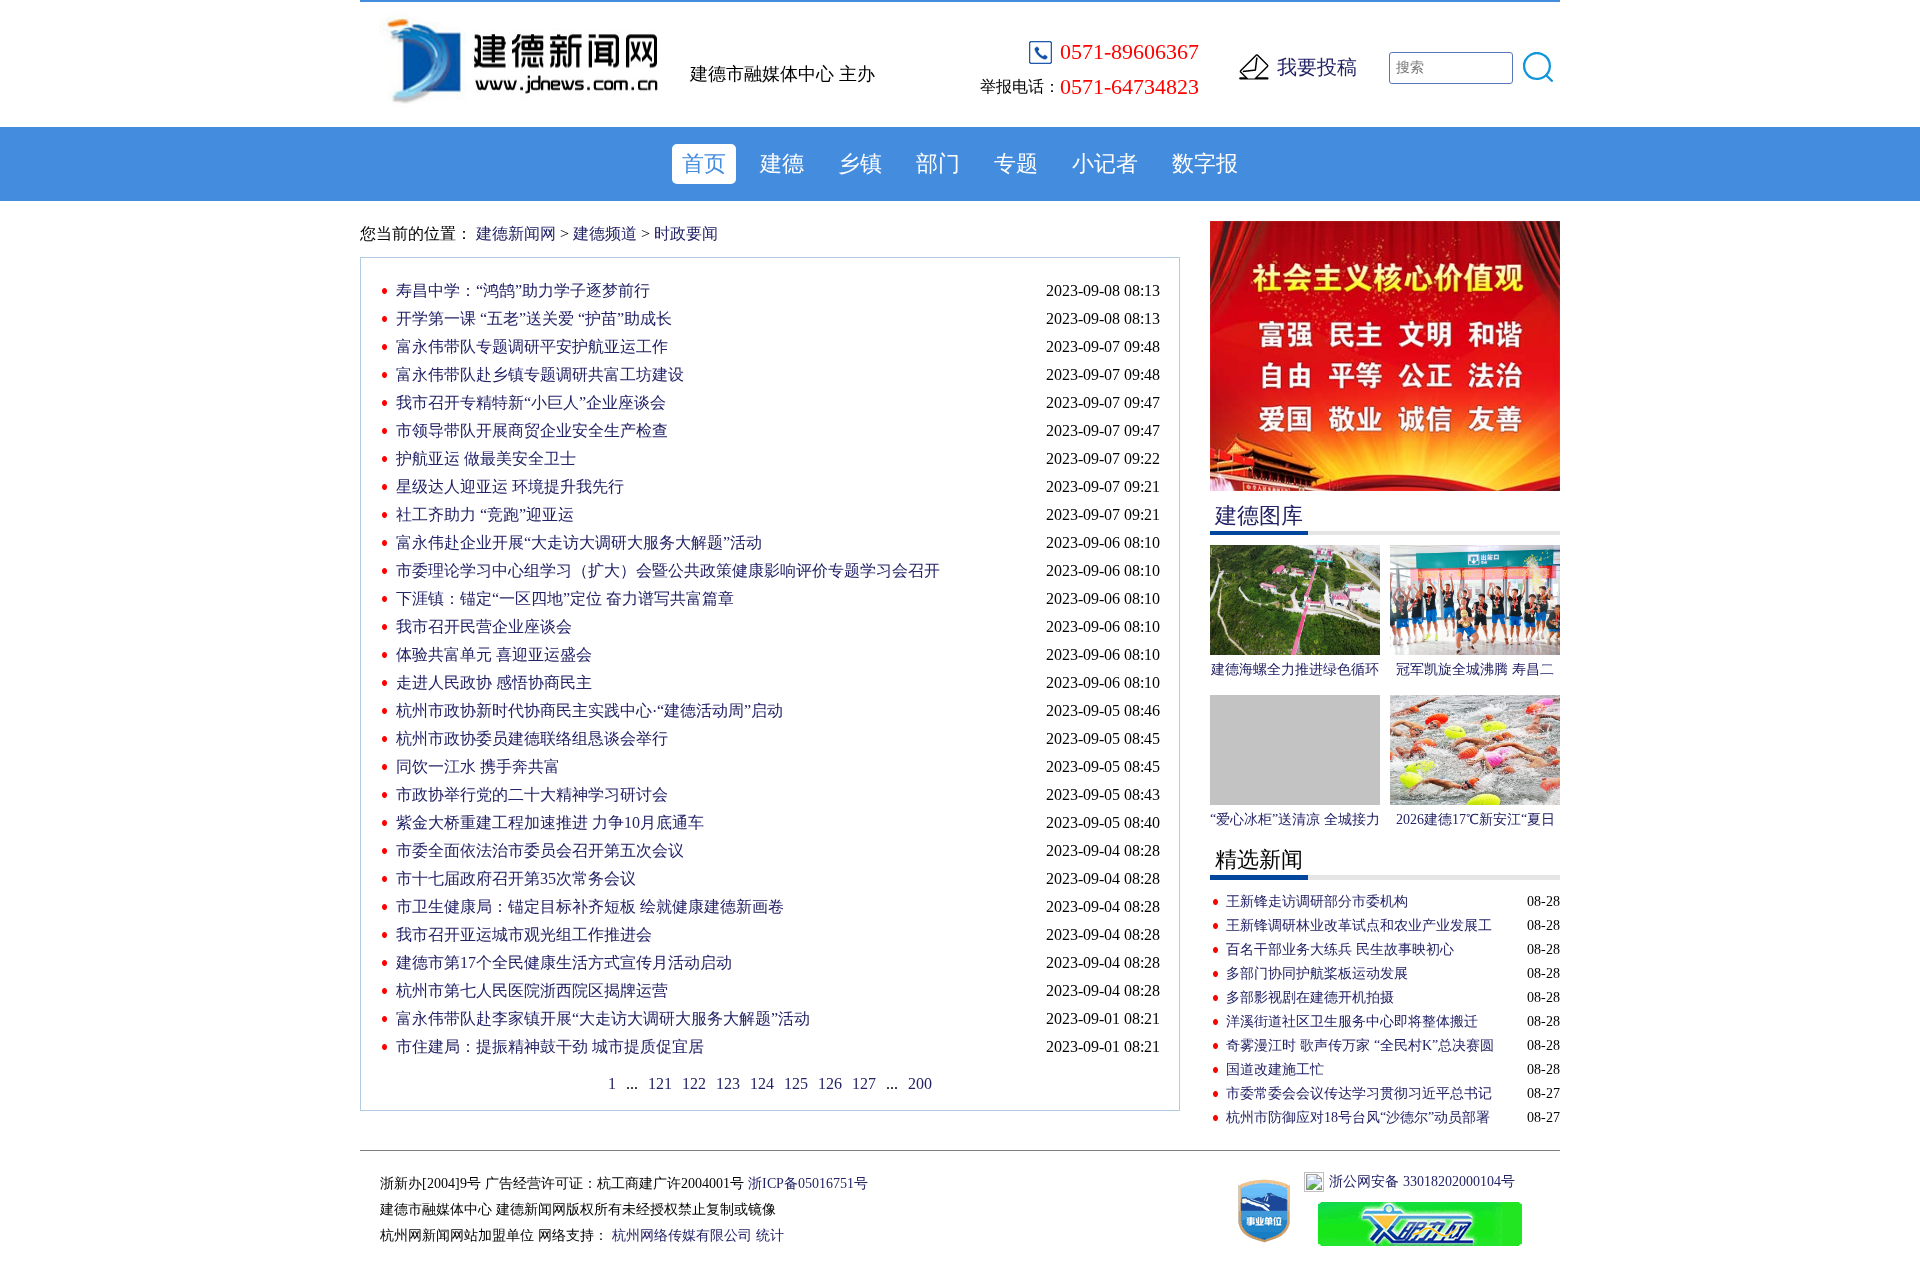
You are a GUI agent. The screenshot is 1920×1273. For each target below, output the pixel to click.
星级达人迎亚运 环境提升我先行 (510, 486)
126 (830, 1083)
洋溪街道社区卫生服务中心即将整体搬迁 (1352, 1021)
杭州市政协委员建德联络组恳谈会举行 (532, 738)
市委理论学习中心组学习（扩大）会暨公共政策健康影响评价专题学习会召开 (668, 570)
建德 (782, 163)
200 (920, 1083)
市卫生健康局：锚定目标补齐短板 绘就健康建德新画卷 (590, 906)
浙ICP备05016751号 (808, 1183)
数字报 (1205, 163)
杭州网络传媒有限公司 (682, 1235)
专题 (1016, 163)
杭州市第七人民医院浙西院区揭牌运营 (532, 990)
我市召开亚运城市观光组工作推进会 (524, 934)
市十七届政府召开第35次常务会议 (516, 878)
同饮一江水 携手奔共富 (478, 766)
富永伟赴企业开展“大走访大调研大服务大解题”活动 (579, 542)
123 (728, 1083)
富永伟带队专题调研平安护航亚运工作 (532, 346)
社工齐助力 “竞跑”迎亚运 (485, 514)
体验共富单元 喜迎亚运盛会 (494, 654)
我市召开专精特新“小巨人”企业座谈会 (531, 402)
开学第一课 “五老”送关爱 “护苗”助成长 (534, 318)
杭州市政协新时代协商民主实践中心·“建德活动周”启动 (589, 710)
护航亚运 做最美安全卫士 (486, 458)
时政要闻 (686, 233)
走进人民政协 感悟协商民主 (494, 682)
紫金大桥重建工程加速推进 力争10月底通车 (550, 822)
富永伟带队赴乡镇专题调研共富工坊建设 (540, 374)
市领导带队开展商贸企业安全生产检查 (532, 430)
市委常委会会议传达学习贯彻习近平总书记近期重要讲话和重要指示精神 (1359, 1096)
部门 (938, 163)
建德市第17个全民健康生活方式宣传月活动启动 (564, 962)
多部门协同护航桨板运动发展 (1317, 973)
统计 (770, 1235)
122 (694, 1083)
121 (660, 1083)
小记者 (1105, 163)
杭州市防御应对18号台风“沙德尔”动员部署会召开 (1358, 1120)
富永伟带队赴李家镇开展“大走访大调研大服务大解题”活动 (603, 1018)
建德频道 (605, 233)
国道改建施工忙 (1275, 1069)
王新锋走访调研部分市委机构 (1317, 901)
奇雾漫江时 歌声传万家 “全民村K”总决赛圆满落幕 (1360, 1048)
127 (864, 1083)
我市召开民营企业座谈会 (484, 626)
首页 (704, 163)
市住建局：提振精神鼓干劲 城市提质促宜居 (550, 1046)
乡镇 (860, 163)
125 (796, 1083)
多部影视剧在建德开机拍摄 (1310, 997)
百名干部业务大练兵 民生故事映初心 (1340, 949)
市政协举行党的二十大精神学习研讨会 (532, 794)
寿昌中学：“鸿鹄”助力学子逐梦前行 (523, 290)
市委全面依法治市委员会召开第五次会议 (540, 850)
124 (762, 1083)
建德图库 (1259, 515)
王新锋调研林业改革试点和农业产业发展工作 (1359, 928)
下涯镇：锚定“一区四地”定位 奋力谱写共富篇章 (565, 598)
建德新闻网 (516, 233)
